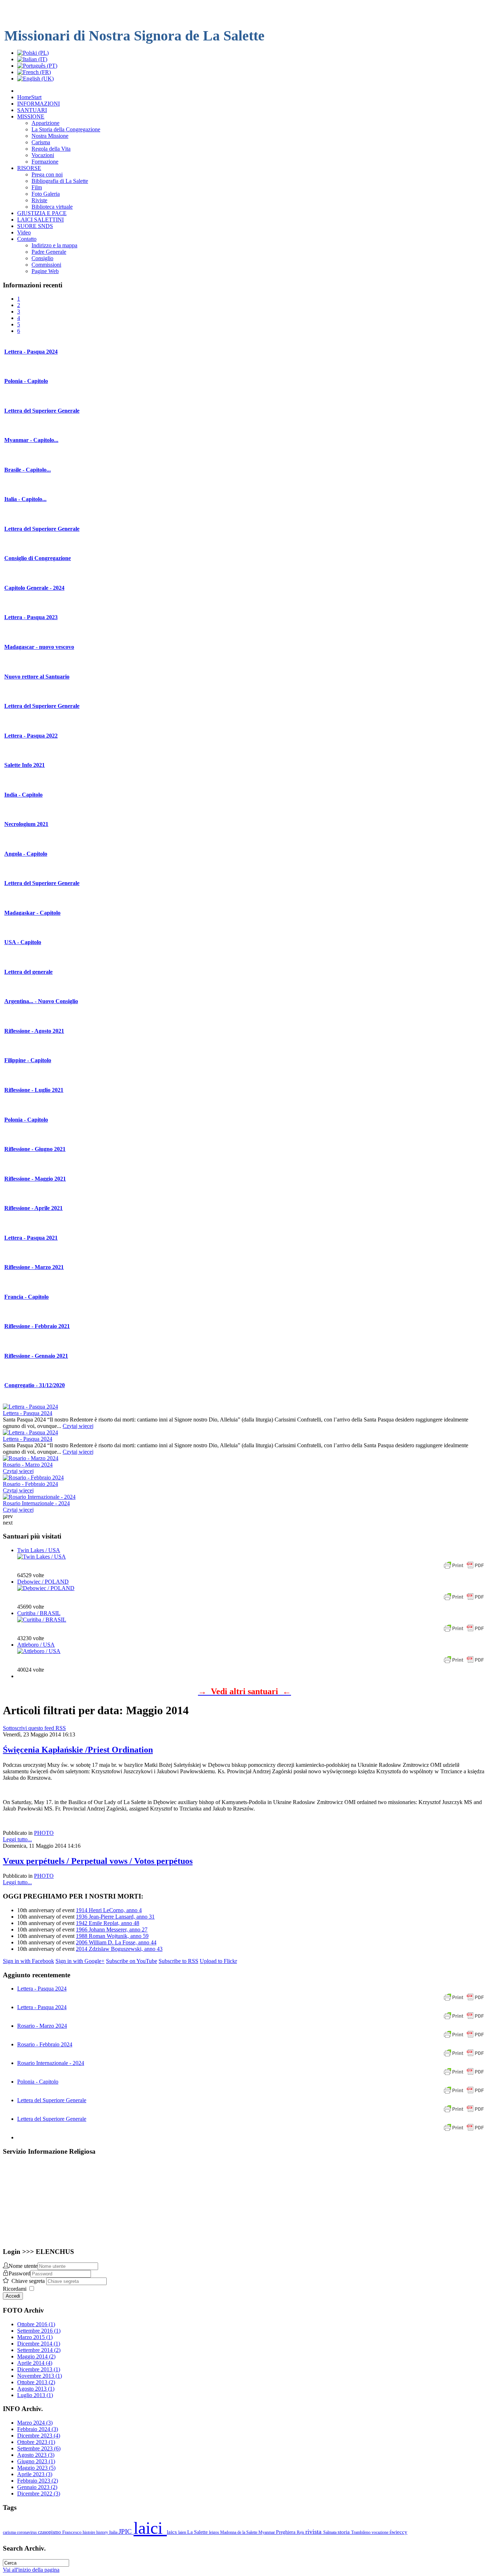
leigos (215, 2532)
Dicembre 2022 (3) (39, 2494)
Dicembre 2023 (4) (39, 2436)
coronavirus (27, 2532)
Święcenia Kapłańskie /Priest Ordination (78, 1750)
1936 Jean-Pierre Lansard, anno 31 (115, 1917)
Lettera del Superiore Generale (52, 2100)
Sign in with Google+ (80, 1961)
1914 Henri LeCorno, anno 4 (109, 1910)
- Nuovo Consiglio (41, 1001)
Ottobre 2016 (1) (36, 2324)
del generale (28, 972)
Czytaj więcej (78, 1426)
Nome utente (23, 2266)
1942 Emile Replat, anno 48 (108, 1923)
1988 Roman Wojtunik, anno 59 (112, 1936)
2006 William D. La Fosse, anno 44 (116, 1942)
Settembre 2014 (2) (39, 2350)
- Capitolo (26, 381)
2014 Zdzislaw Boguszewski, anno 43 (119, 1949)
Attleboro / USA (36, 1645)
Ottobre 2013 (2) (36, 2382)
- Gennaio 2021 (36, 1356)
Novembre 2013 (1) (40, 2376)
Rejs (301, 2532)
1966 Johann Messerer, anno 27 (112, 1929)
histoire (89, 2532)
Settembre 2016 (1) (39, 2331)
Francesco (72, 2532)
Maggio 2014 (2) (36, 2356)
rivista (314, 2532)
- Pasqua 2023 (31, 617)
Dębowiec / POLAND (43, 1582)
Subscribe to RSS (178, 1961)
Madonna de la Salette (239, 2532)
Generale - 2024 (34, 588)
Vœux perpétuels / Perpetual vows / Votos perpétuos (98, 1861)
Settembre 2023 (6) (39, 2448)
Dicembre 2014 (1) (39, 2344)
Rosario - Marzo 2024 (28, 1465)
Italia (114, 2532)
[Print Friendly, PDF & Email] (464, 1569)
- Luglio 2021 (34, 1090)
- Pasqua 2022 (31, 736)
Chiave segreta (29, 2281)
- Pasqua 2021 (31, 1238)
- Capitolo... (31, 440)
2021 (26, 824)
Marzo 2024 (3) (35, 2423)
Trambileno (361, 2532)
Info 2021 (25, 765)
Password (20, 2273)
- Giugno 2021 (35, 1149)
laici (150, 2528)
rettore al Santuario (37, 677)
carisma (10, 2532)
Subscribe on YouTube (132, 1961)
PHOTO (44, 1833)
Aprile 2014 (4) (35, 2363)
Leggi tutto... (17, 1839)
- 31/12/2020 (35, 1385)
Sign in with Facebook (28, 1961)
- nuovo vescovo (39, 647)
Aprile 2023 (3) (35, 2474)
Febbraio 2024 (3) (38, 2429)
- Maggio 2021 (35, 1179)
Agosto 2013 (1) (36, 2389)
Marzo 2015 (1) (35, 2337)
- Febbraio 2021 (37, 1326)
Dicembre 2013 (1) (39, 2369)
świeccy (398, 2532)
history (103, 2532)
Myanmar (267, 2532)
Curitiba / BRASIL (39, 1613)
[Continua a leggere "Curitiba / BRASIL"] (42, 1620)
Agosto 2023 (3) (36, 2455)
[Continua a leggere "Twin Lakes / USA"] (42, 1557)
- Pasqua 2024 (31, 352)
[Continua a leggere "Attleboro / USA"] (39, 1651)
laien (183, 2532)
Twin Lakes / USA (39, 1550)
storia (344, 2532)
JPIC (126, 2531)
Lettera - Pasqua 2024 (28, 1413)
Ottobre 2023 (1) (36, 2442)
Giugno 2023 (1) (36, 2461)
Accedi (13, 2296)
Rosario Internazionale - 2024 (36, 1503)
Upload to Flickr (218, 1961)
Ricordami (15, 2289)
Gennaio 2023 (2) (37, 2487)
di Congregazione (38, 558)
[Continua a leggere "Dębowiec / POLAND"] (46, 1588)
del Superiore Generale (42, 411)
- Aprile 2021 (33, 1208)
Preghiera (286, 2532)
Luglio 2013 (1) (35, 2395)
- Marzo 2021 (34, 1267)
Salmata (330, 2532)
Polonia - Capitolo (38, 2082)
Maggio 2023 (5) (36, 2468)
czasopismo (50, 2532)
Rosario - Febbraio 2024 (30, 1484)
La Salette (198, 2532)
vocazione (381, 2532)
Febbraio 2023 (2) (38, 2481)
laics (173, 2532)
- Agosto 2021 (34, 1031)
